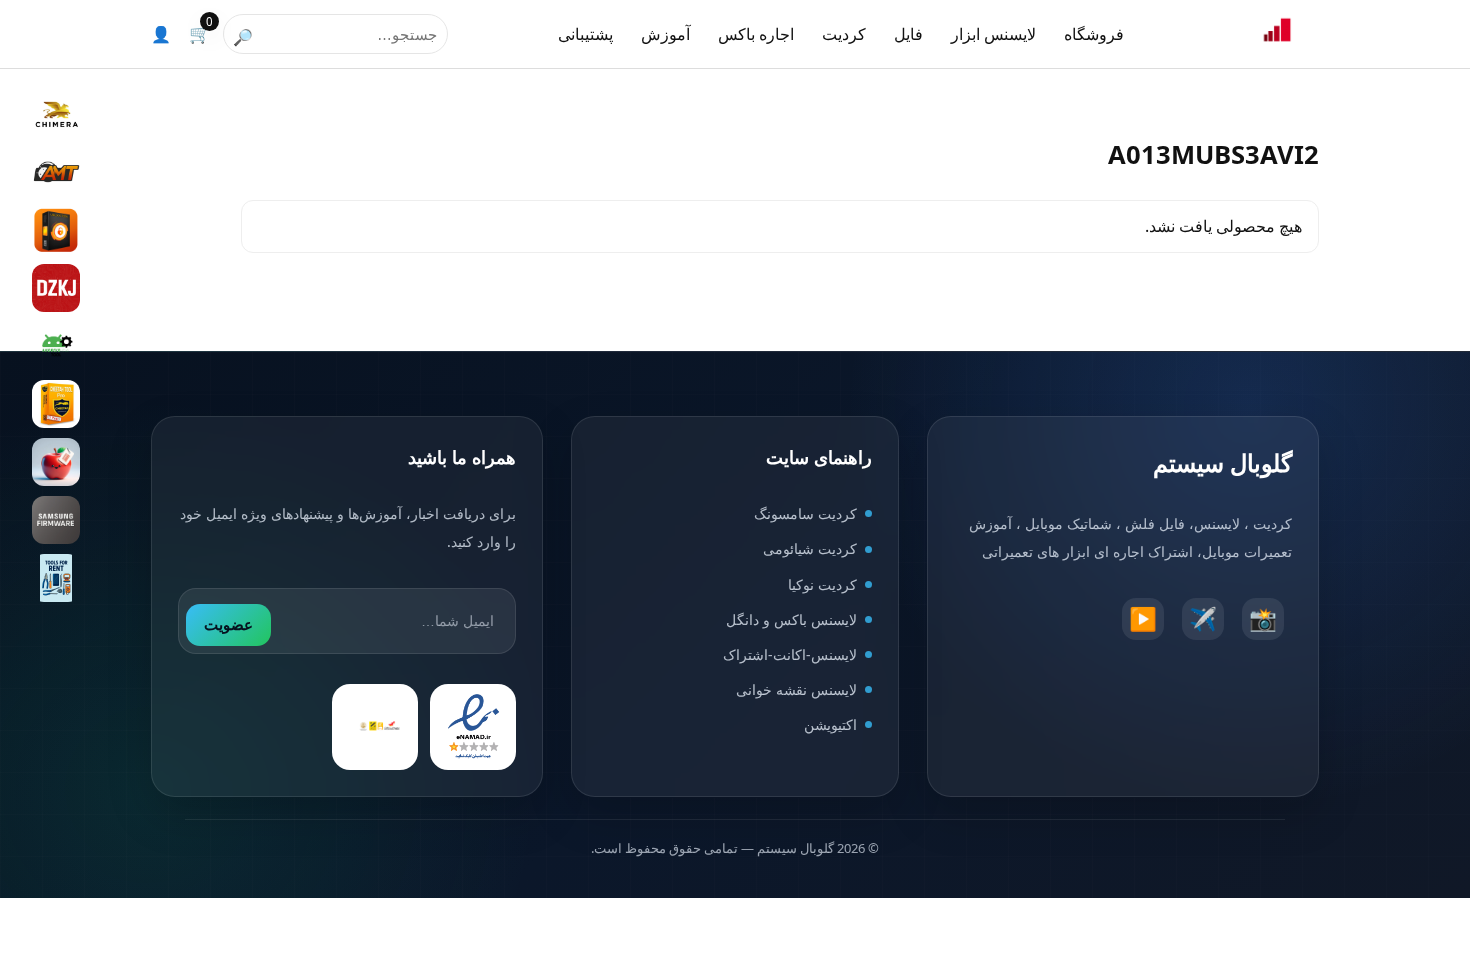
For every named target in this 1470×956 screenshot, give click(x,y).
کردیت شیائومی (810, 548)
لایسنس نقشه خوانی (796, 689)
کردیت (844, 34)
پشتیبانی (585, 34)
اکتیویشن (830, 724)
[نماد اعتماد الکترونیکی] (473, 727)
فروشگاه (1094, 34)
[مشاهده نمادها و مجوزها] (375, 727)
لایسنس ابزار (993, 34)
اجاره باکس (756, 34)
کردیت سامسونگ (805, 513)
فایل (908, 34)
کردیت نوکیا (822, 584)
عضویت (228, 624)
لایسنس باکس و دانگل (791, 619)
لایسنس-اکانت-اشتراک (790, 654)
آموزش (665, 34)
